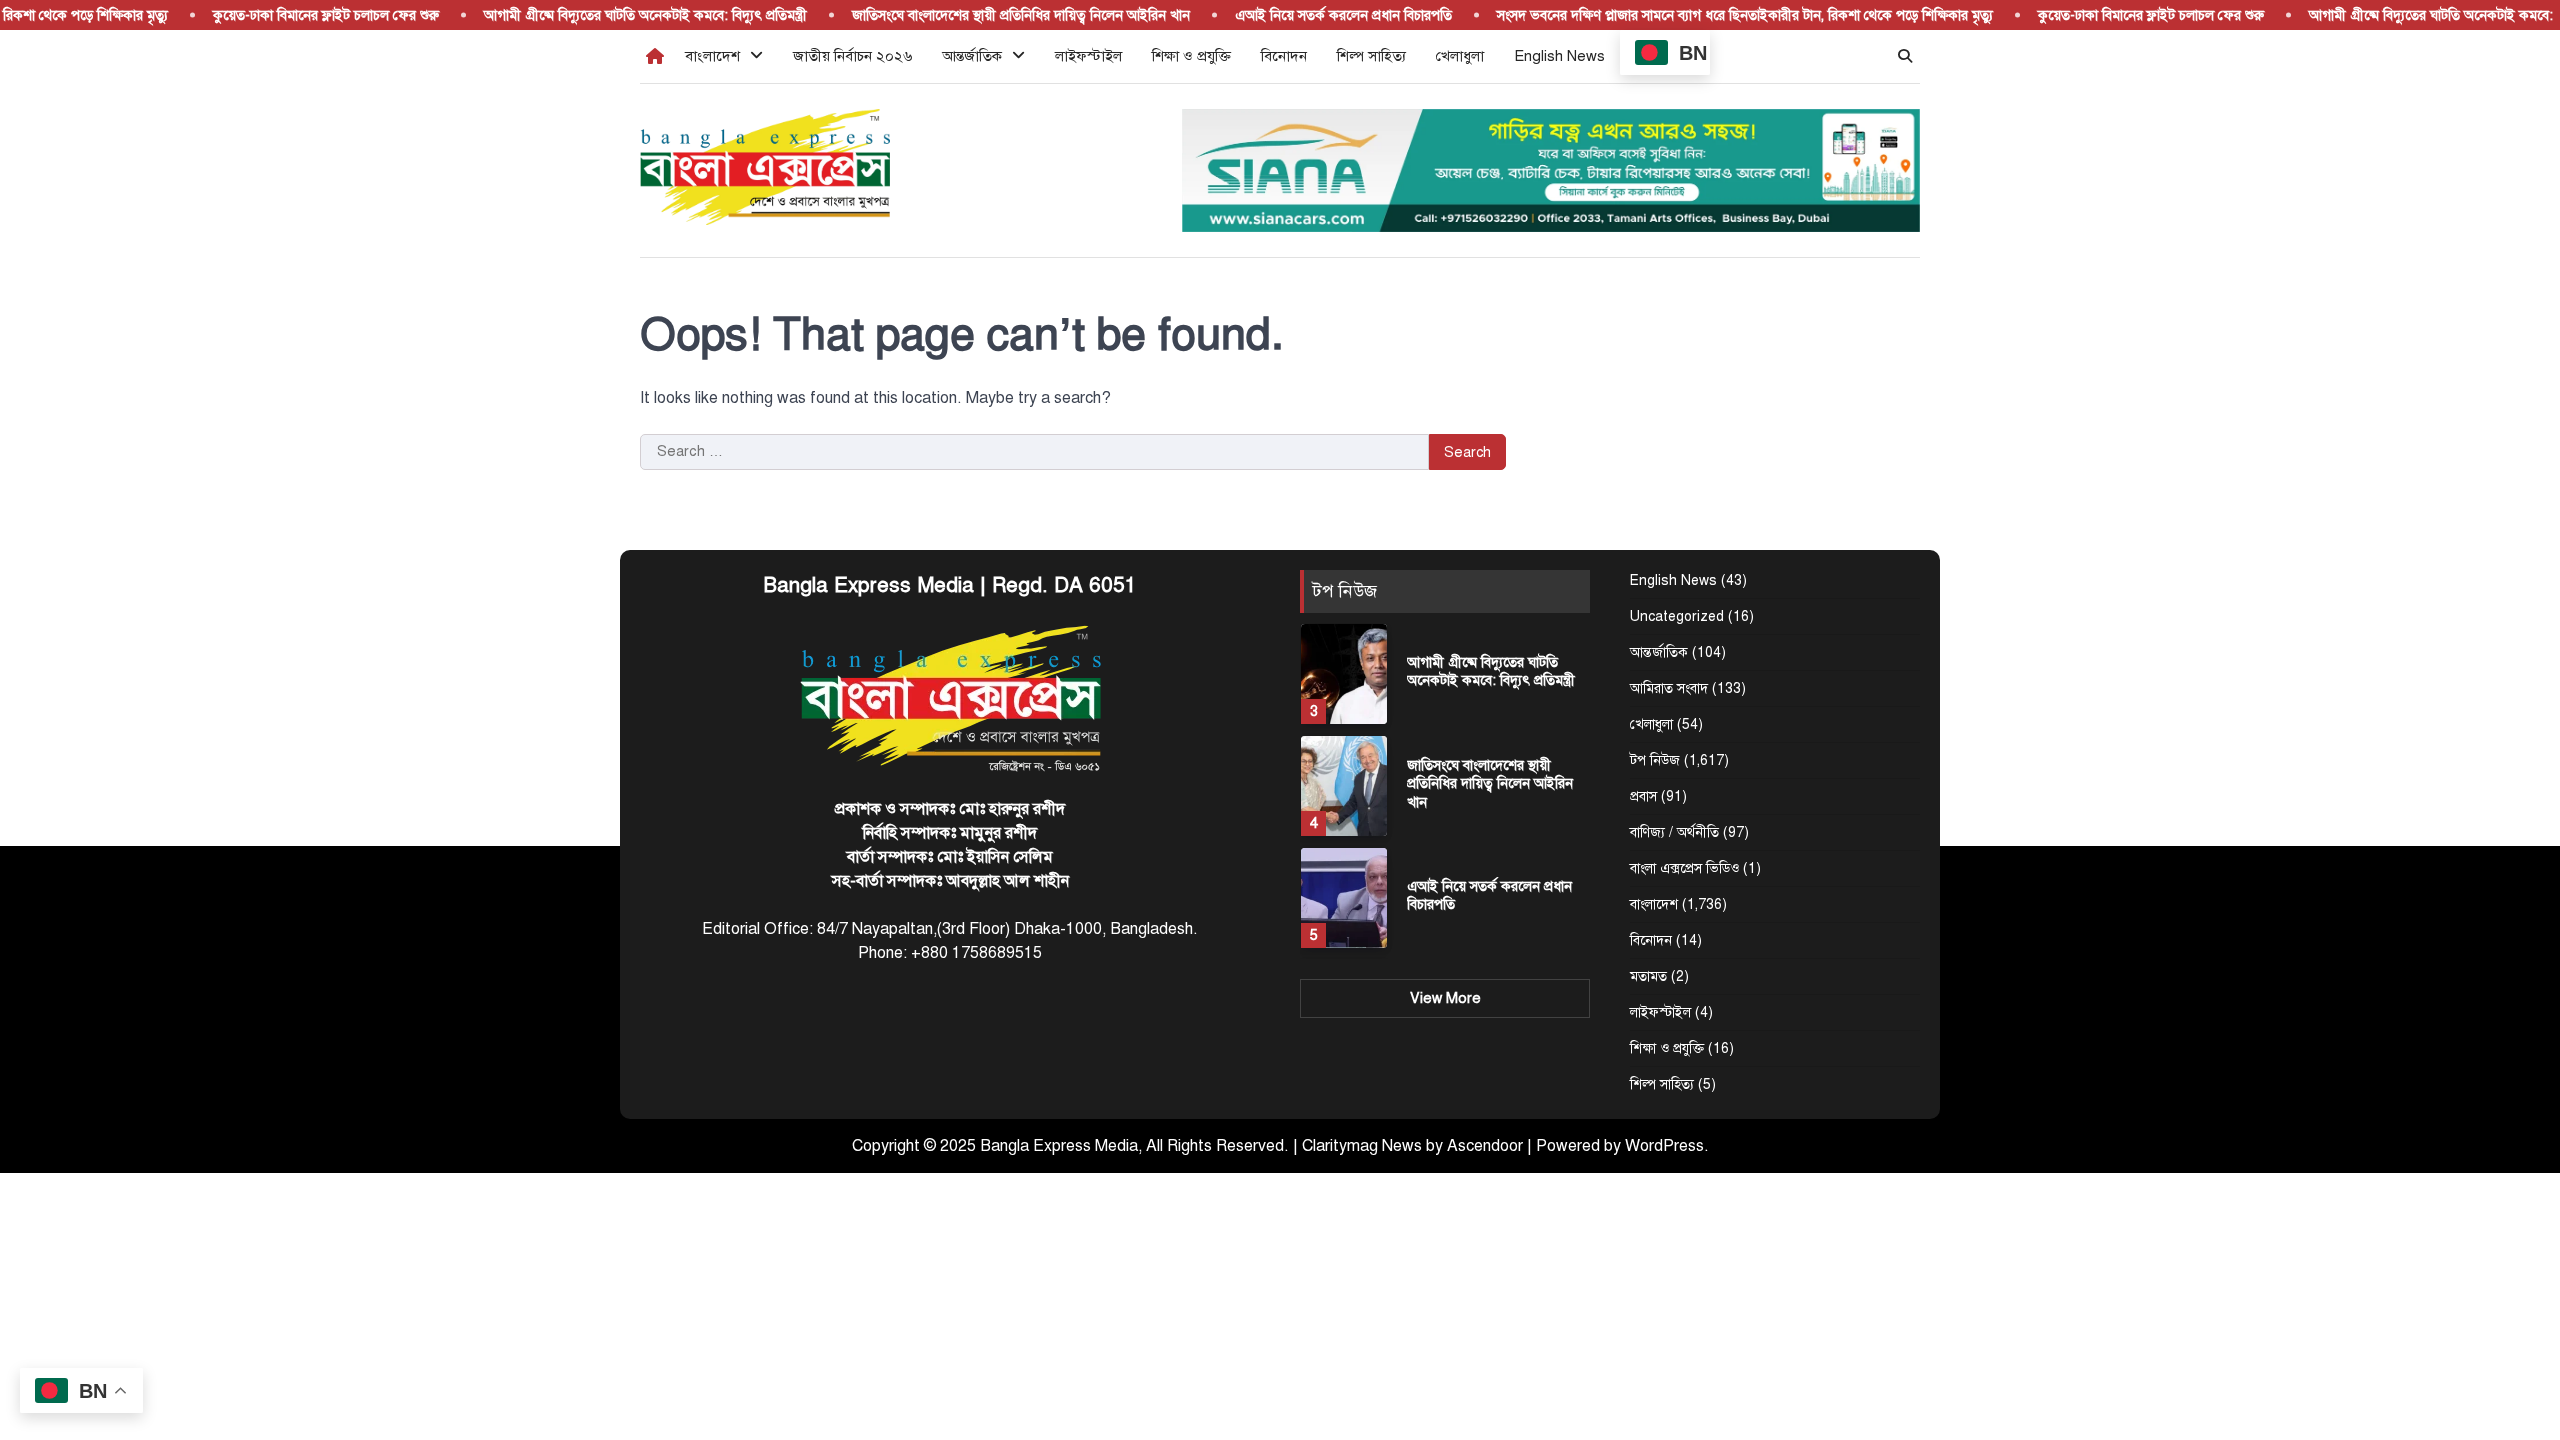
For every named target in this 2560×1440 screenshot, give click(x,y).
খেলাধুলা (1460, 56)
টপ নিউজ (1655, 760)
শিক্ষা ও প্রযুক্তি (1191, 56)
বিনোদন (1284, 56)
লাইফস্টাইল (1088, 56)
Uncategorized (1677, 616)
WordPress (1664, 1146)
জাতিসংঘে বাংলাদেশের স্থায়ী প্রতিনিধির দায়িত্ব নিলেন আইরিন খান (996, 15)
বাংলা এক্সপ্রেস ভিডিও (1684, 868)
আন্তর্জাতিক (972, 56)
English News (1559, 56)
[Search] (1905, 56)
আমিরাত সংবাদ (1669, 688)
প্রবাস (1643, 796)
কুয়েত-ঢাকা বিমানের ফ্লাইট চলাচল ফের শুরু (301, 15)
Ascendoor (1485, 1146)
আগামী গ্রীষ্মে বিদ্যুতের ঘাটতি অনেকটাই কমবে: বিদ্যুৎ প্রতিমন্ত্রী (620, 15)
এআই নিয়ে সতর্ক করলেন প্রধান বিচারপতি (1318, 15)
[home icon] (655, 56)
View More (1445, 998)
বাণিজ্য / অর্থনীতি (1674, 832)
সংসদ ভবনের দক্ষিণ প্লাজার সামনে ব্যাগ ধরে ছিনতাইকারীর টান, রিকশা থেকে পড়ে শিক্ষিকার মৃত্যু (1720, 15)
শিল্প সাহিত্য (1371, 56)
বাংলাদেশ (712, 56)
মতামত (1648, 976)
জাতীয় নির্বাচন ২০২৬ (852, 56)
